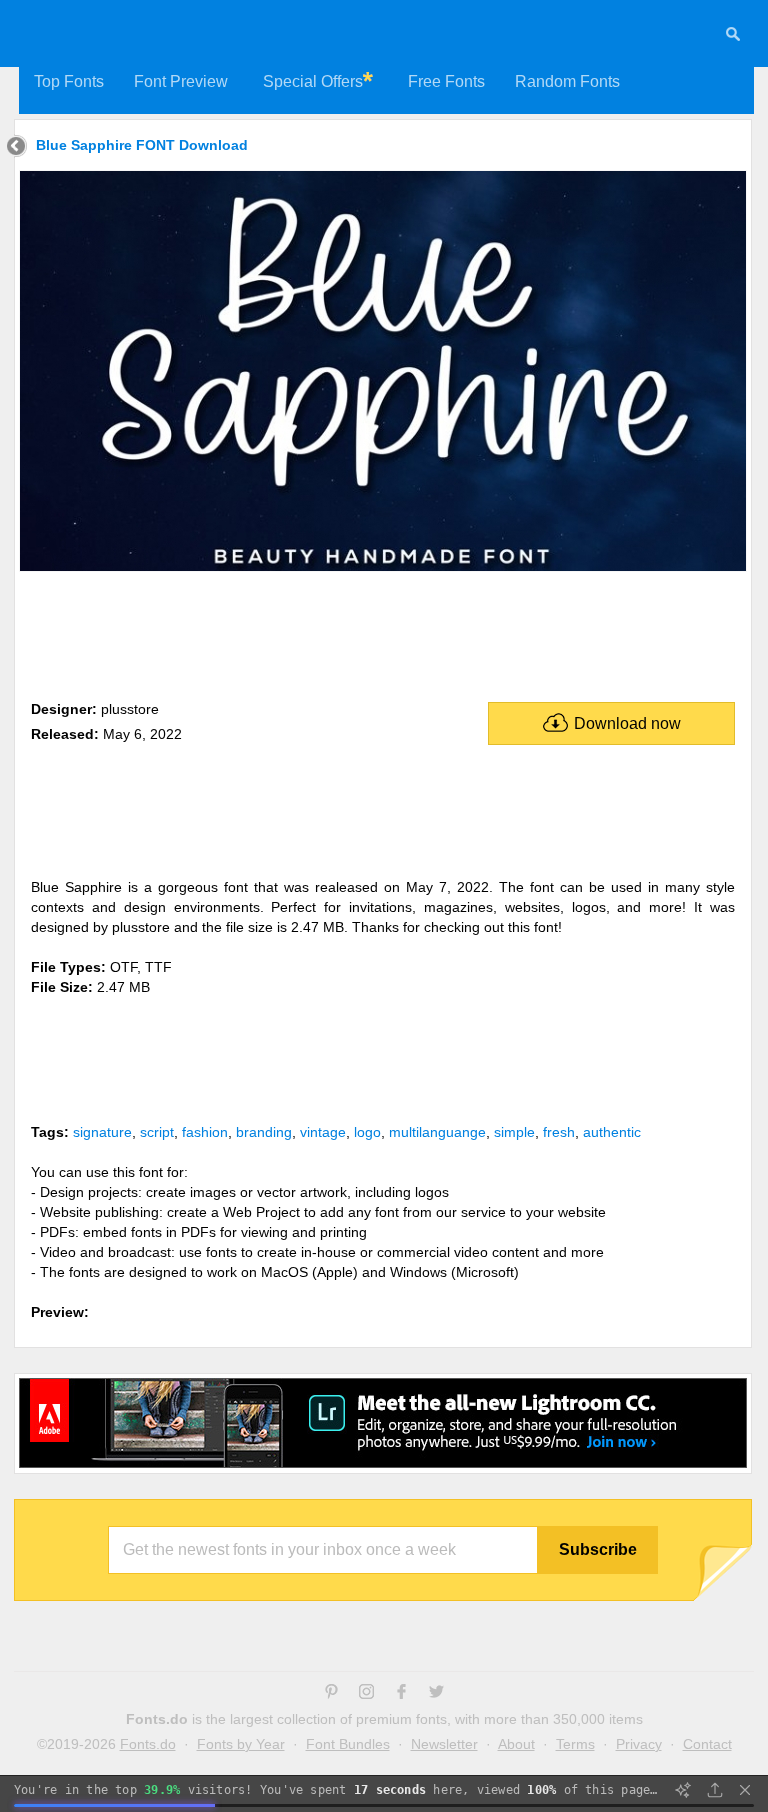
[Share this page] (715, 1790)
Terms (575, 1744)
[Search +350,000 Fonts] (733, 37)
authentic (612, 1132)
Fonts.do (148, 1744)
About (516, 1744)
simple (514, 1132)
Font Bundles (348, 1744)
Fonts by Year (241, 1744)
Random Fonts (567, 81)
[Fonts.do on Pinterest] (331, 1694)
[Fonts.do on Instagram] (366, 1694)
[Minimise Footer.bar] (745, 1790)
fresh (559, 1132)
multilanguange (437, 1132)
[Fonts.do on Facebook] (401, 1694)
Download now (627, 723)
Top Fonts (69, 81)
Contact (707, 1744)
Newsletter (444, 1744)
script (157, 1132)
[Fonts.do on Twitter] (436, 1694)
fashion (205, 1132)
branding (264, 1132)
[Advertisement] (383, 632)
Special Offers (313, 81)
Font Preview (181, 81)
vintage (323, 1132)
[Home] (16, 148)
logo (367, 1132)
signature (102, 1132)
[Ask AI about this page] (683, 1790)
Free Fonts (446, 81)
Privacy (639, 1744)
